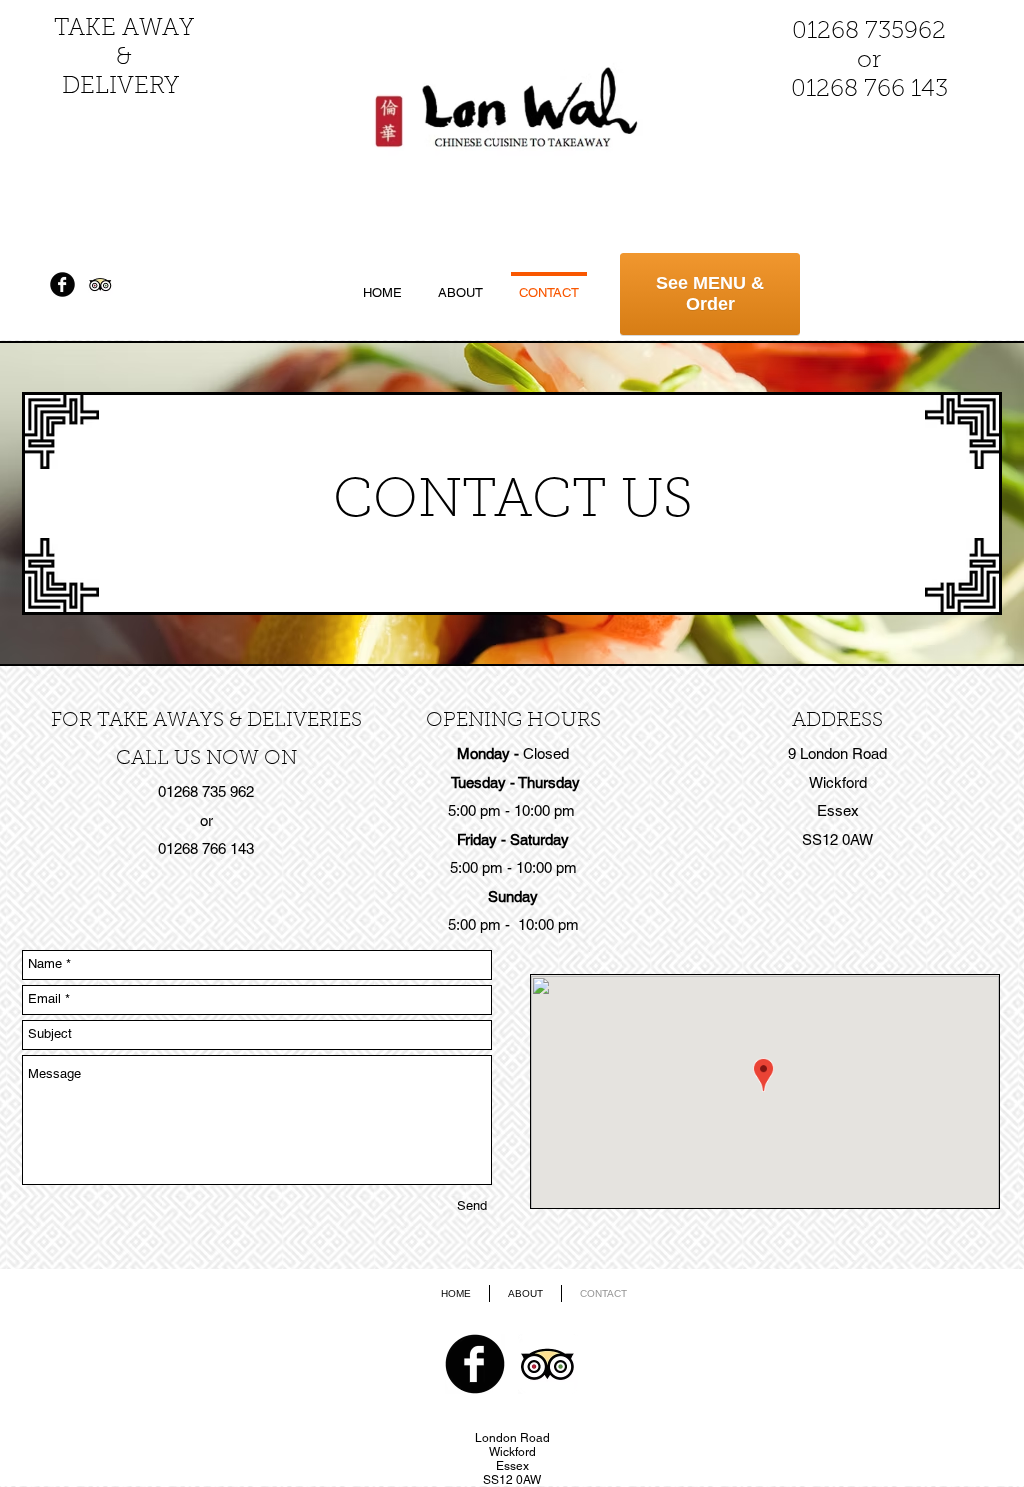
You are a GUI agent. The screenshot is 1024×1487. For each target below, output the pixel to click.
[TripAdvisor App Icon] (100, 284)
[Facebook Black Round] (62, 284)
